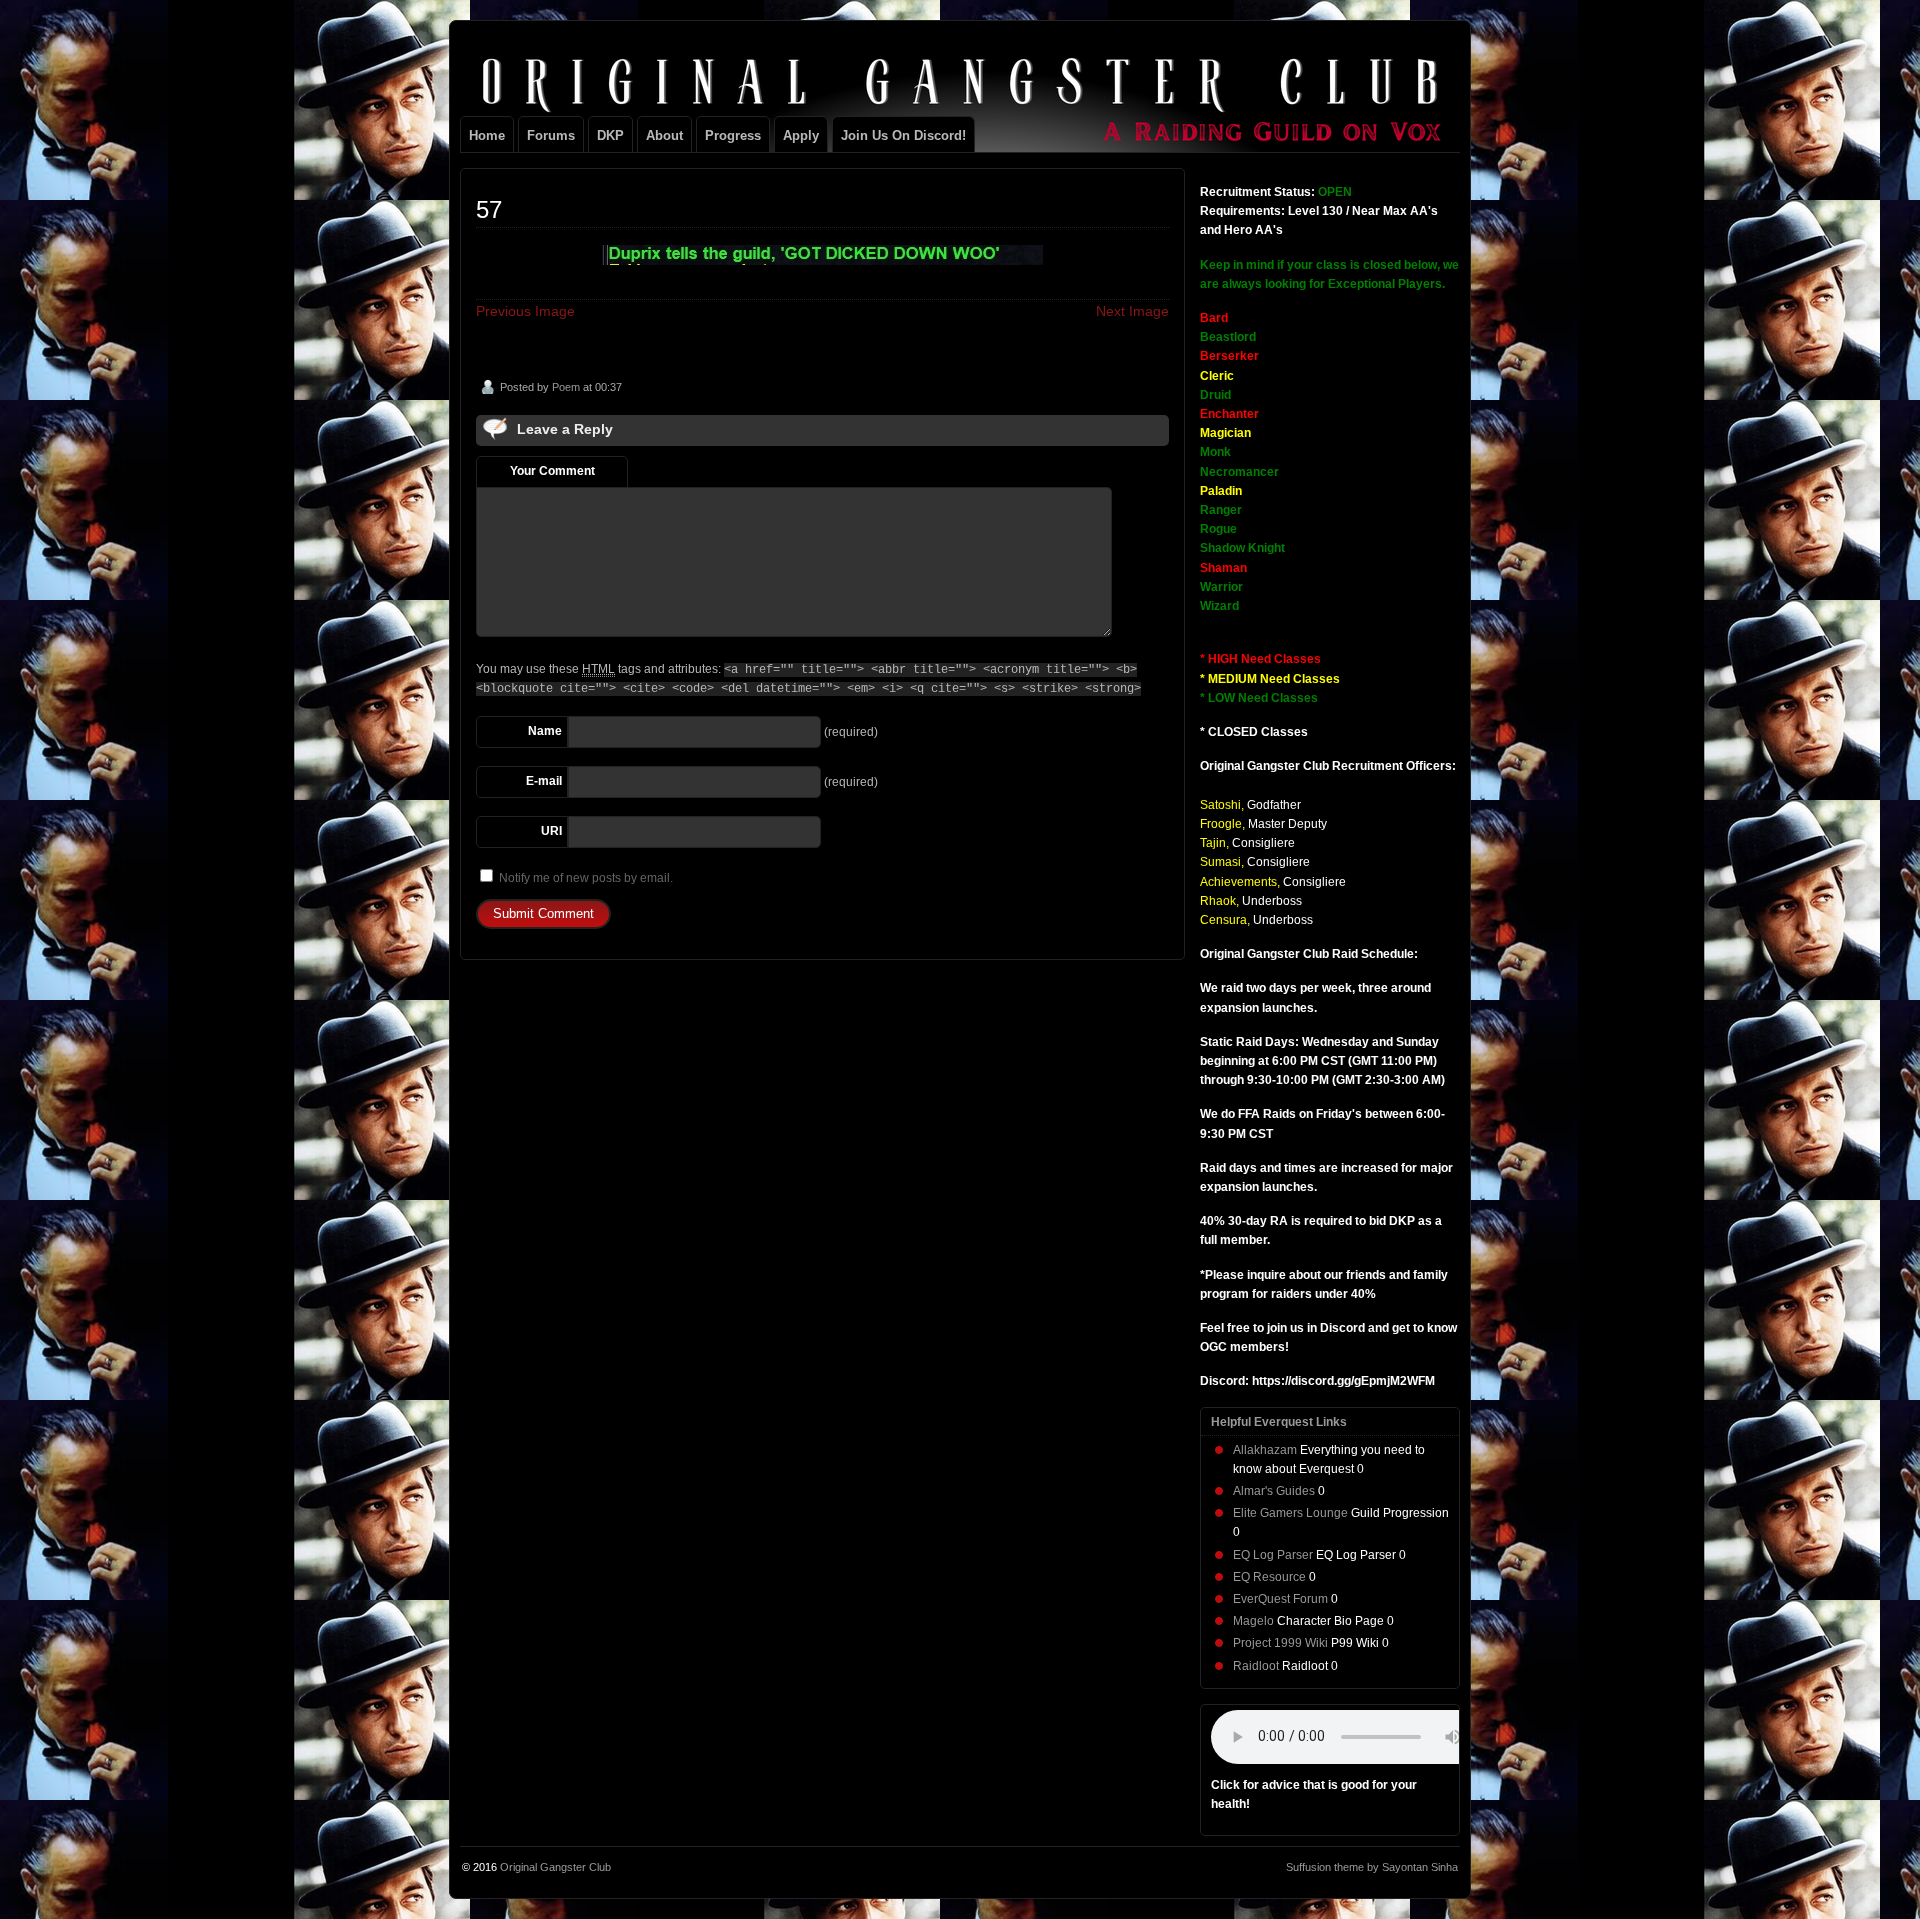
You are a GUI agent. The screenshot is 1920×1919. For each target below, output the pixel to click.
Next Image (1132, 311)
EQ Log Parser (1273, 1555)
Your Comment (552, 471)
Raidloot (1256, 1666)
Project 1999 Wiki (1280, 1643)
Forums (551, 135)
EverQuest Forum (1280, 1599)
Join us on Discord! (903, 135)
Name (545, 731)
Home (487, 135)
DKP (610, 135)
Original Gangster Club (555, 1867)
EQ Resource (1269, 1577)
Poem (566, 387)
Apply (801, 135)
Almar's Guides (1274, 1491)
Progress (733, 135)
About (664, 135)
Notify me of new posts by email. (586, 878)
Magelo (1253, 1621)
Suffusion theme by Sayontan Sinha (1372, 1867)
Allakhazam (1265, 1450)
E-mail (544, 781)
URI (551, 831)
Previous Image (525, 311)
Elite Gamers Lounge (1290, 1513)
